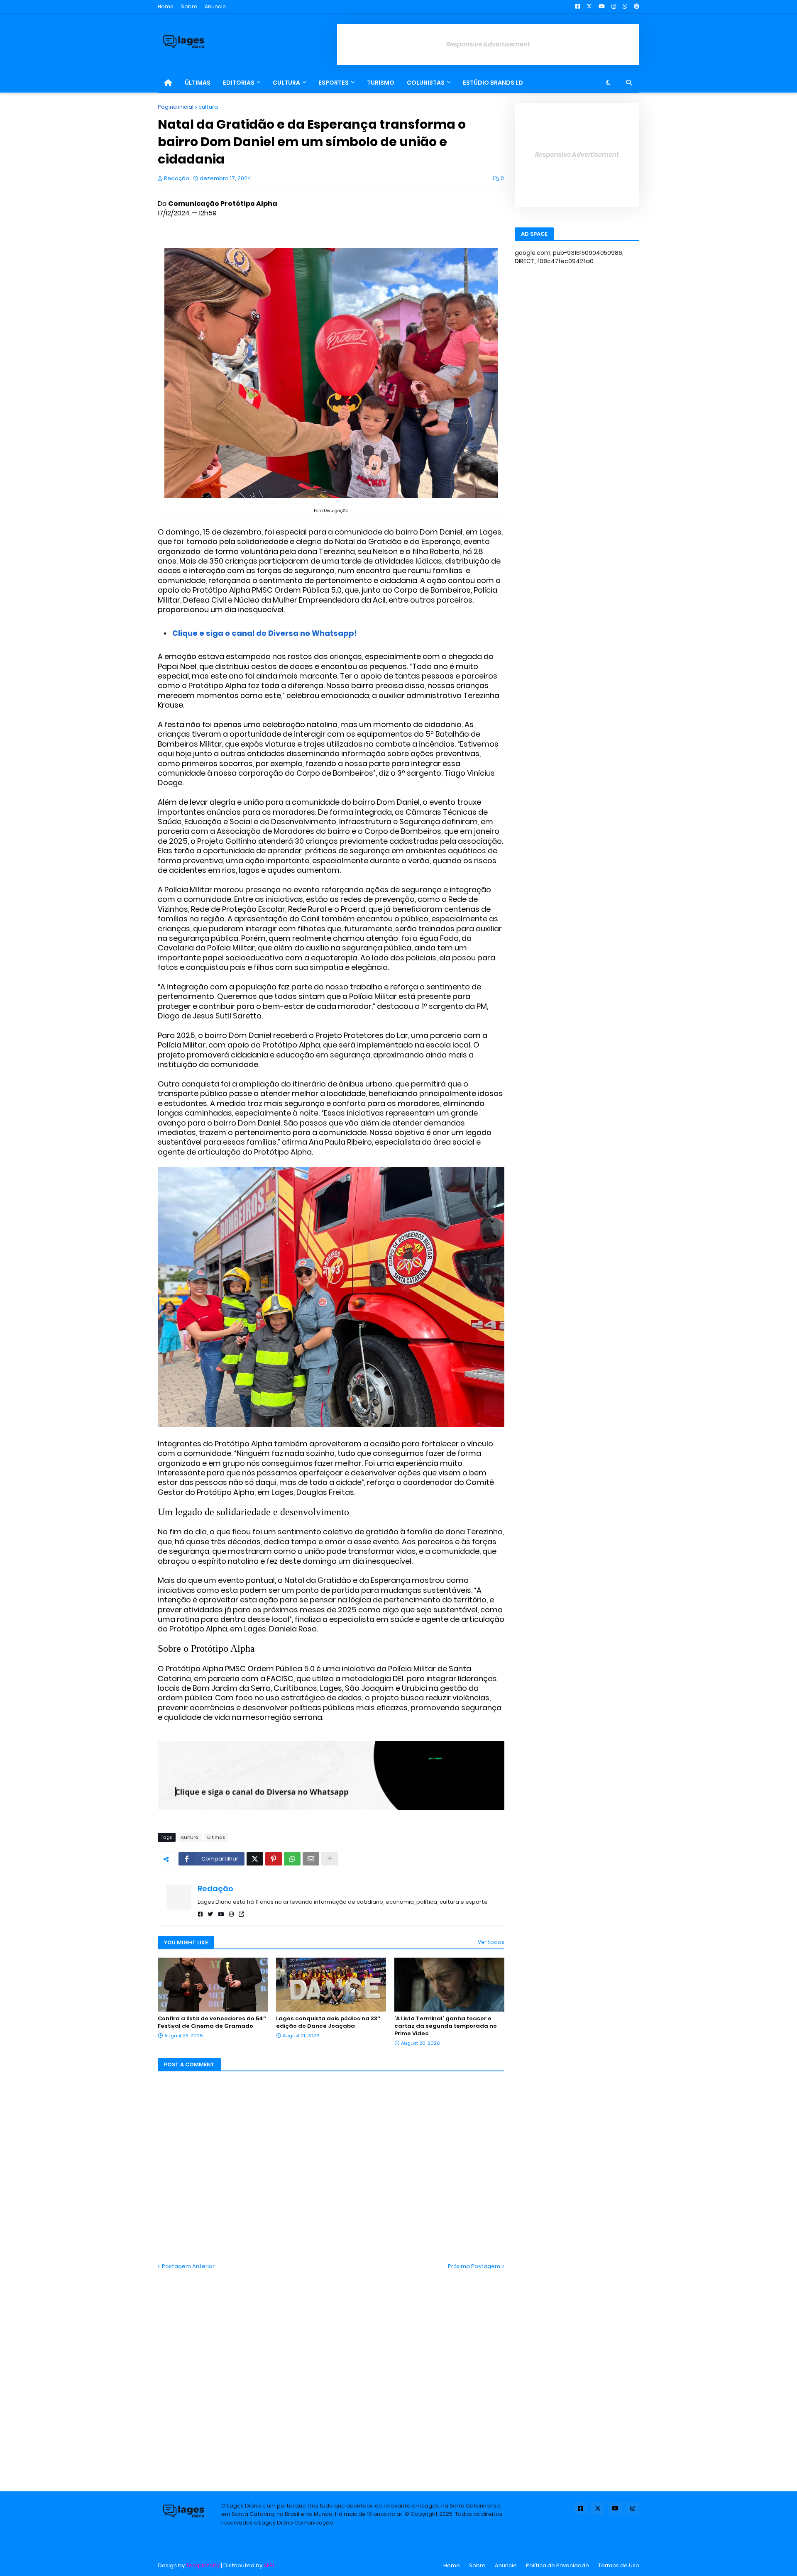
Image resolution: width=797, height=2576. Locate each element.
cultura (208, 107)
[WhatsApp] (292, 1859)
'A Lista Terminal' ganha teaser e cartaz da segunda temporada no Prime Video (446, 2026)
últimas (216, 1837)
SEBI (269, 2565)
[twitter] (210, 1914)
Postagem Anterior (188, 2266)
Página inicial (176, 107)
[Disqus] (331, 2374)
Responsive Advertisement (488, 44)
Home (166, 6)
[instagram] (231, 1914)
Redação (215, 1889)
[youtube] (221, 1914)
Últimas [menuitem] (198, 83)
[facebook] (200, 1914)
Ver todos (491, 1942)
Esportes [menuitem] (334, 83)
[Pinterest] (274, 1859)
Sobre (189, 6)
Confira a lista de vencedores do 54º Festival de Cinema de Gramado (212, 2022)
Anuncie (215, 6)
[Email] (311, 1859)
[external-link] (241, 1914)
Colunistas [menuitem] (426, 83)
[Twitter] (255, 1859)
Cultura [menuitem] (286, 83)
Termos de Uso (619, 2565)
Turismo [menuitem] (381, 83)
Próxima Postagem (474, 2266)
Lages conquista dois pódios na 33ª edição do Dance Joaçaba (328, 2022)
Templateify (203, 2565)
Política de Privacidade (557, 2565)
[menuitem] (168, 83)
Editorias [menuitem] (239, 83)
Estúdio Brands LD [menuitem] (493, 83)
